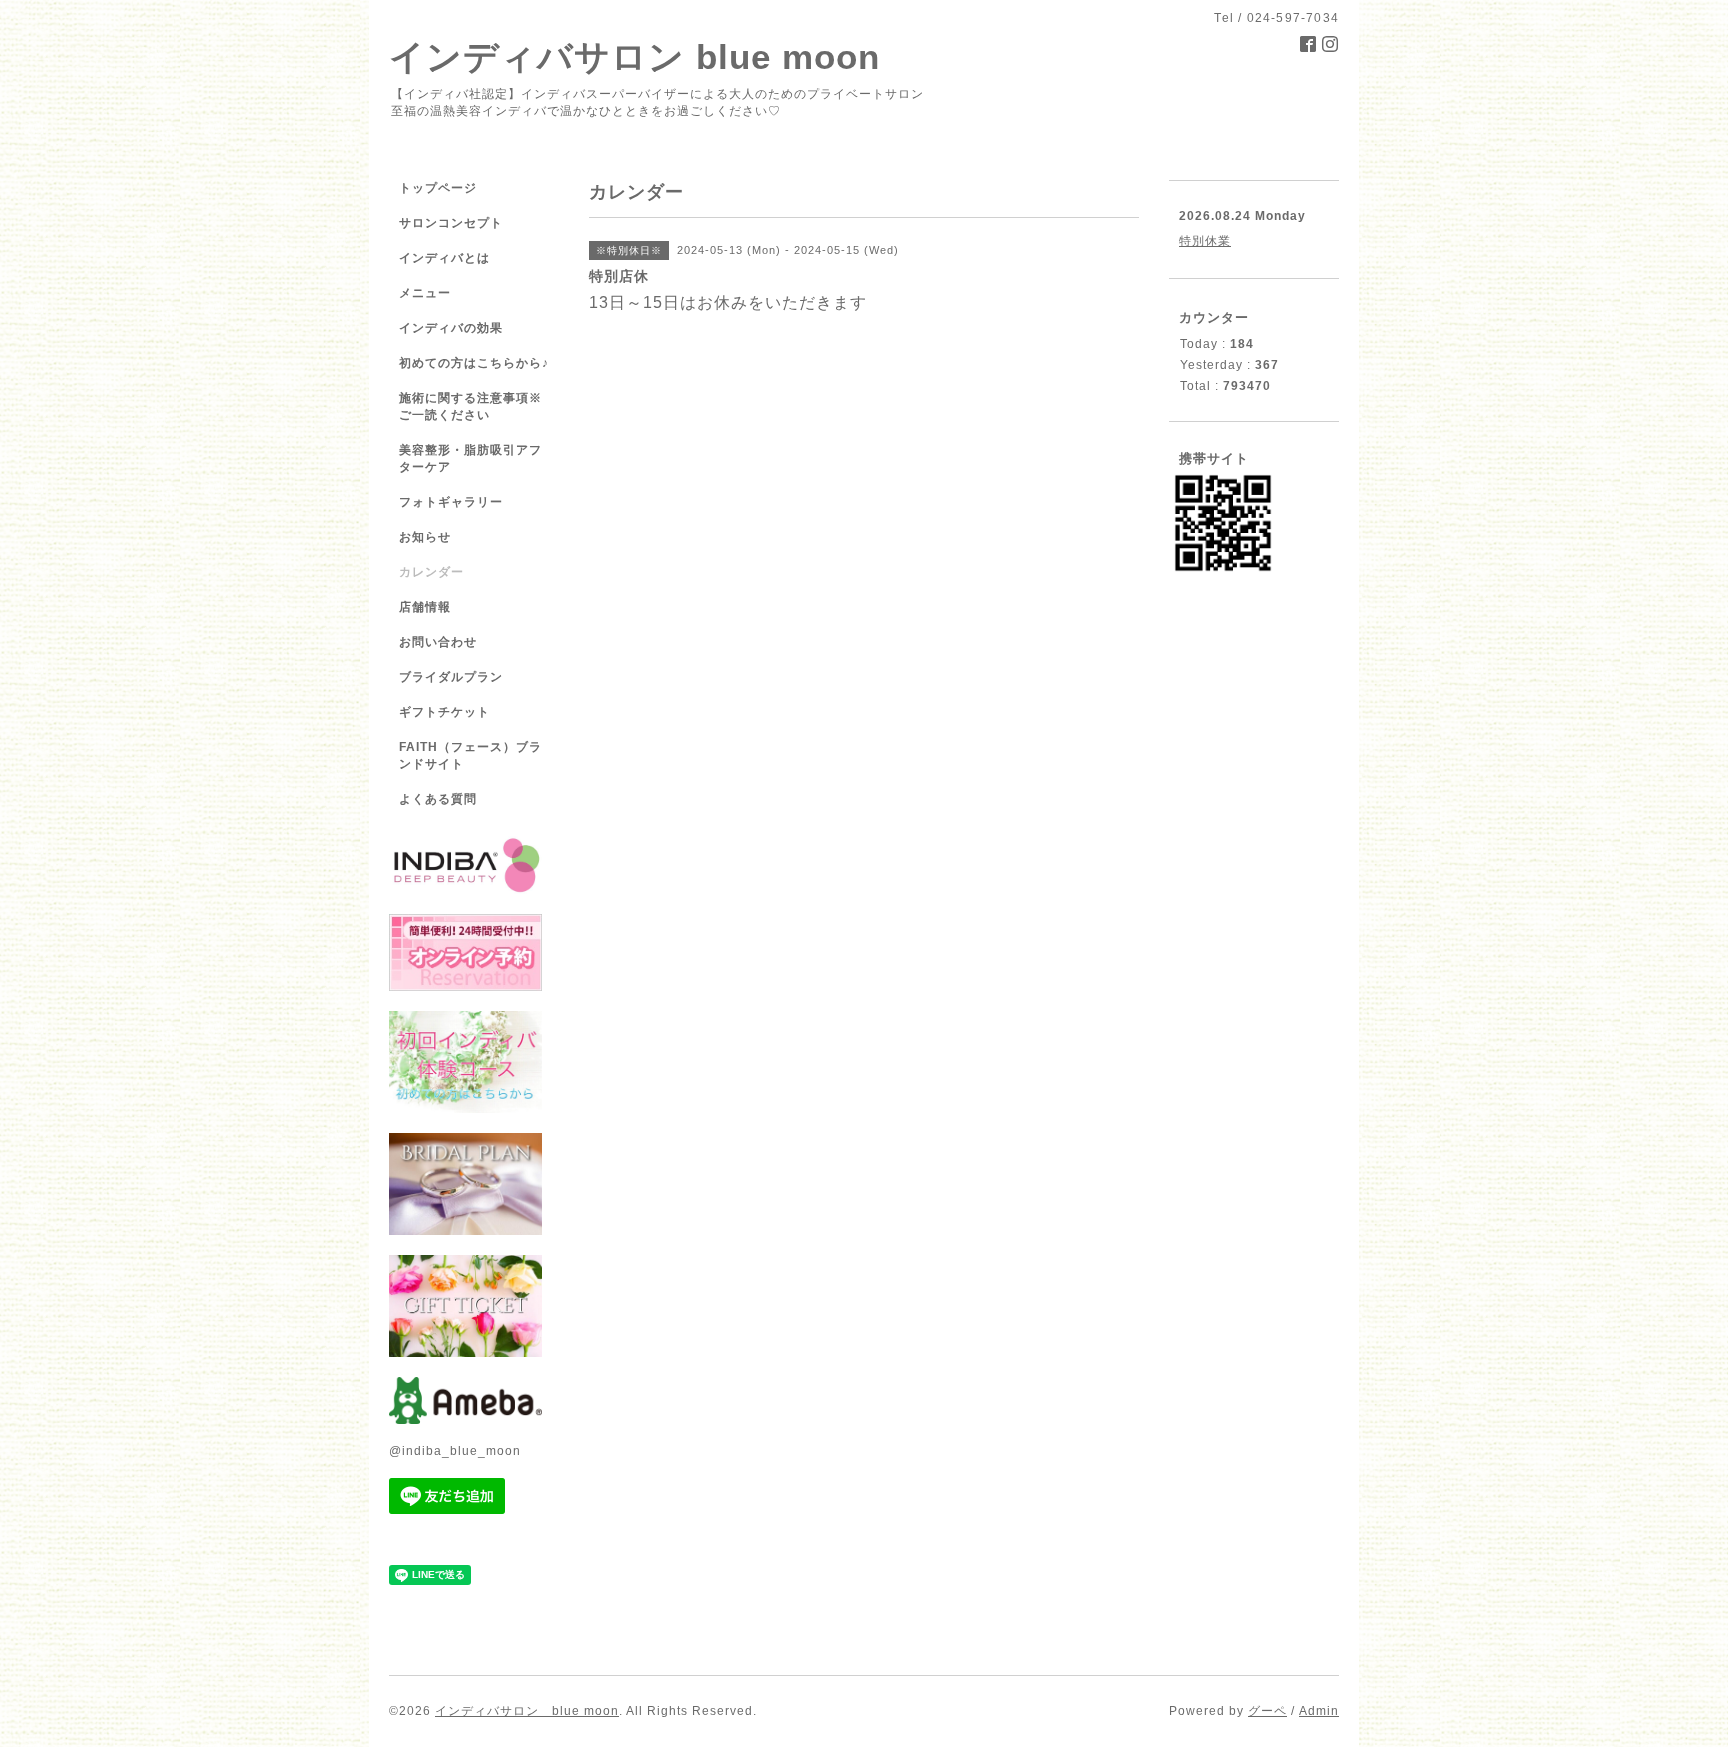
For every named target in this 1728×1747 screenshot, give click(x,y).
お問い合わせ (438, 642)
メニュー (425, 293)
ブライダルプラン (451, 677)
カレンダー (431, 572)
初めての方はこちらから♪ (474, 363)
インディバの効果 (451, 328)
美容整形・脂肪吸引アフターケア (470, 458)
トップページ (438, 188)
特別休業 (1205, 241)
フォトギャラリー (451, 502)
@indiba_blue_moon (455, 1451)
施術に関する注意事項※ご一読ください (470, 406)
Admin (1319, 1711)
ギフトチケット (444, 712)
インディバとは (444, 258)
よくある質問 (438, 799)
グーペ (1267, 1711)
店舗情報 (425, 607)
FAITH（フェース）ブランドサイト (470, 755)
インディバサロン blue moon (634, 56)
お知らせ (425, 537)
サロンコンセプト (451, 223)
